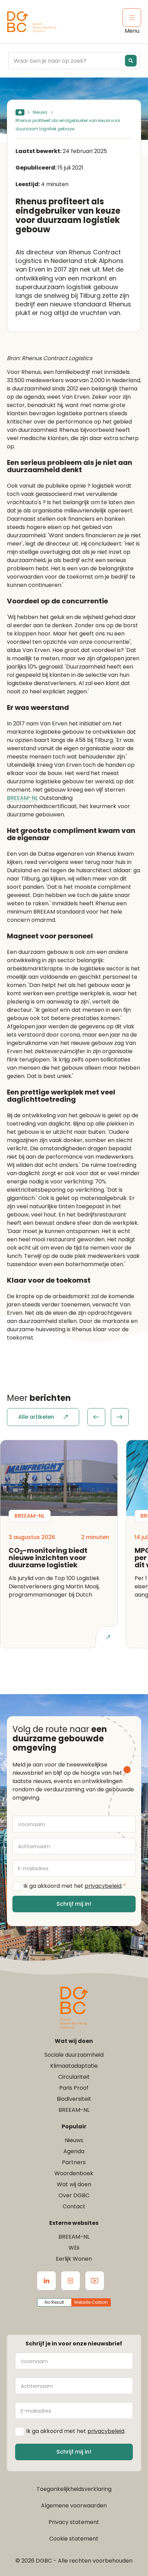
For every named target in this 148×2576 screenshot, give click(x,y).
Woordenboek (74, 2173)
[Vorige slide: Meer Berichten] (96, 1417)
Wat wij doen (74, 2184)
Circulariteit (74, 2077)
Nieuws (40, 112)
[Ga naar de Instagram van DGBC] (71, 2281)
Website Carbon (91, 2302)
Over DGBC (74, 2195)
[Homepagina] (20, 112)
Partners (74, 2162)
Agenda (74, 2151)
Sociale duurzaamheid (74, 2055)
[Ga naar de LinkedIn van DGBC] (46, 2281)
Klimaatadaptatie (74, 2066)
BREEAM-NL (22, 798)
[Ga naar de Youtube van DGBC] (95, 2281)
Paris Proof (74, 2088)
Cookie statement (74, 2539)
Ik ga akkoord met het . (75, 1886)
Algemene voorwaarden (74, 2506)
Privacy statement (74, 2522)
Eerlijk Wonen (74, 2259)
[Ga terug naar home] (32, 22)
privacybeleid (103, 1886)
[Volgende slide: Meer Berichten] (120, 1417)
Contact (74, 2206)
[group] (108, 1417)
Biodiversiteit (74, 2099)
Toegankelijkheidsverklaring (74, 2489)
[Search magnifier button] (131, 61)
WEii (74, 2248)
